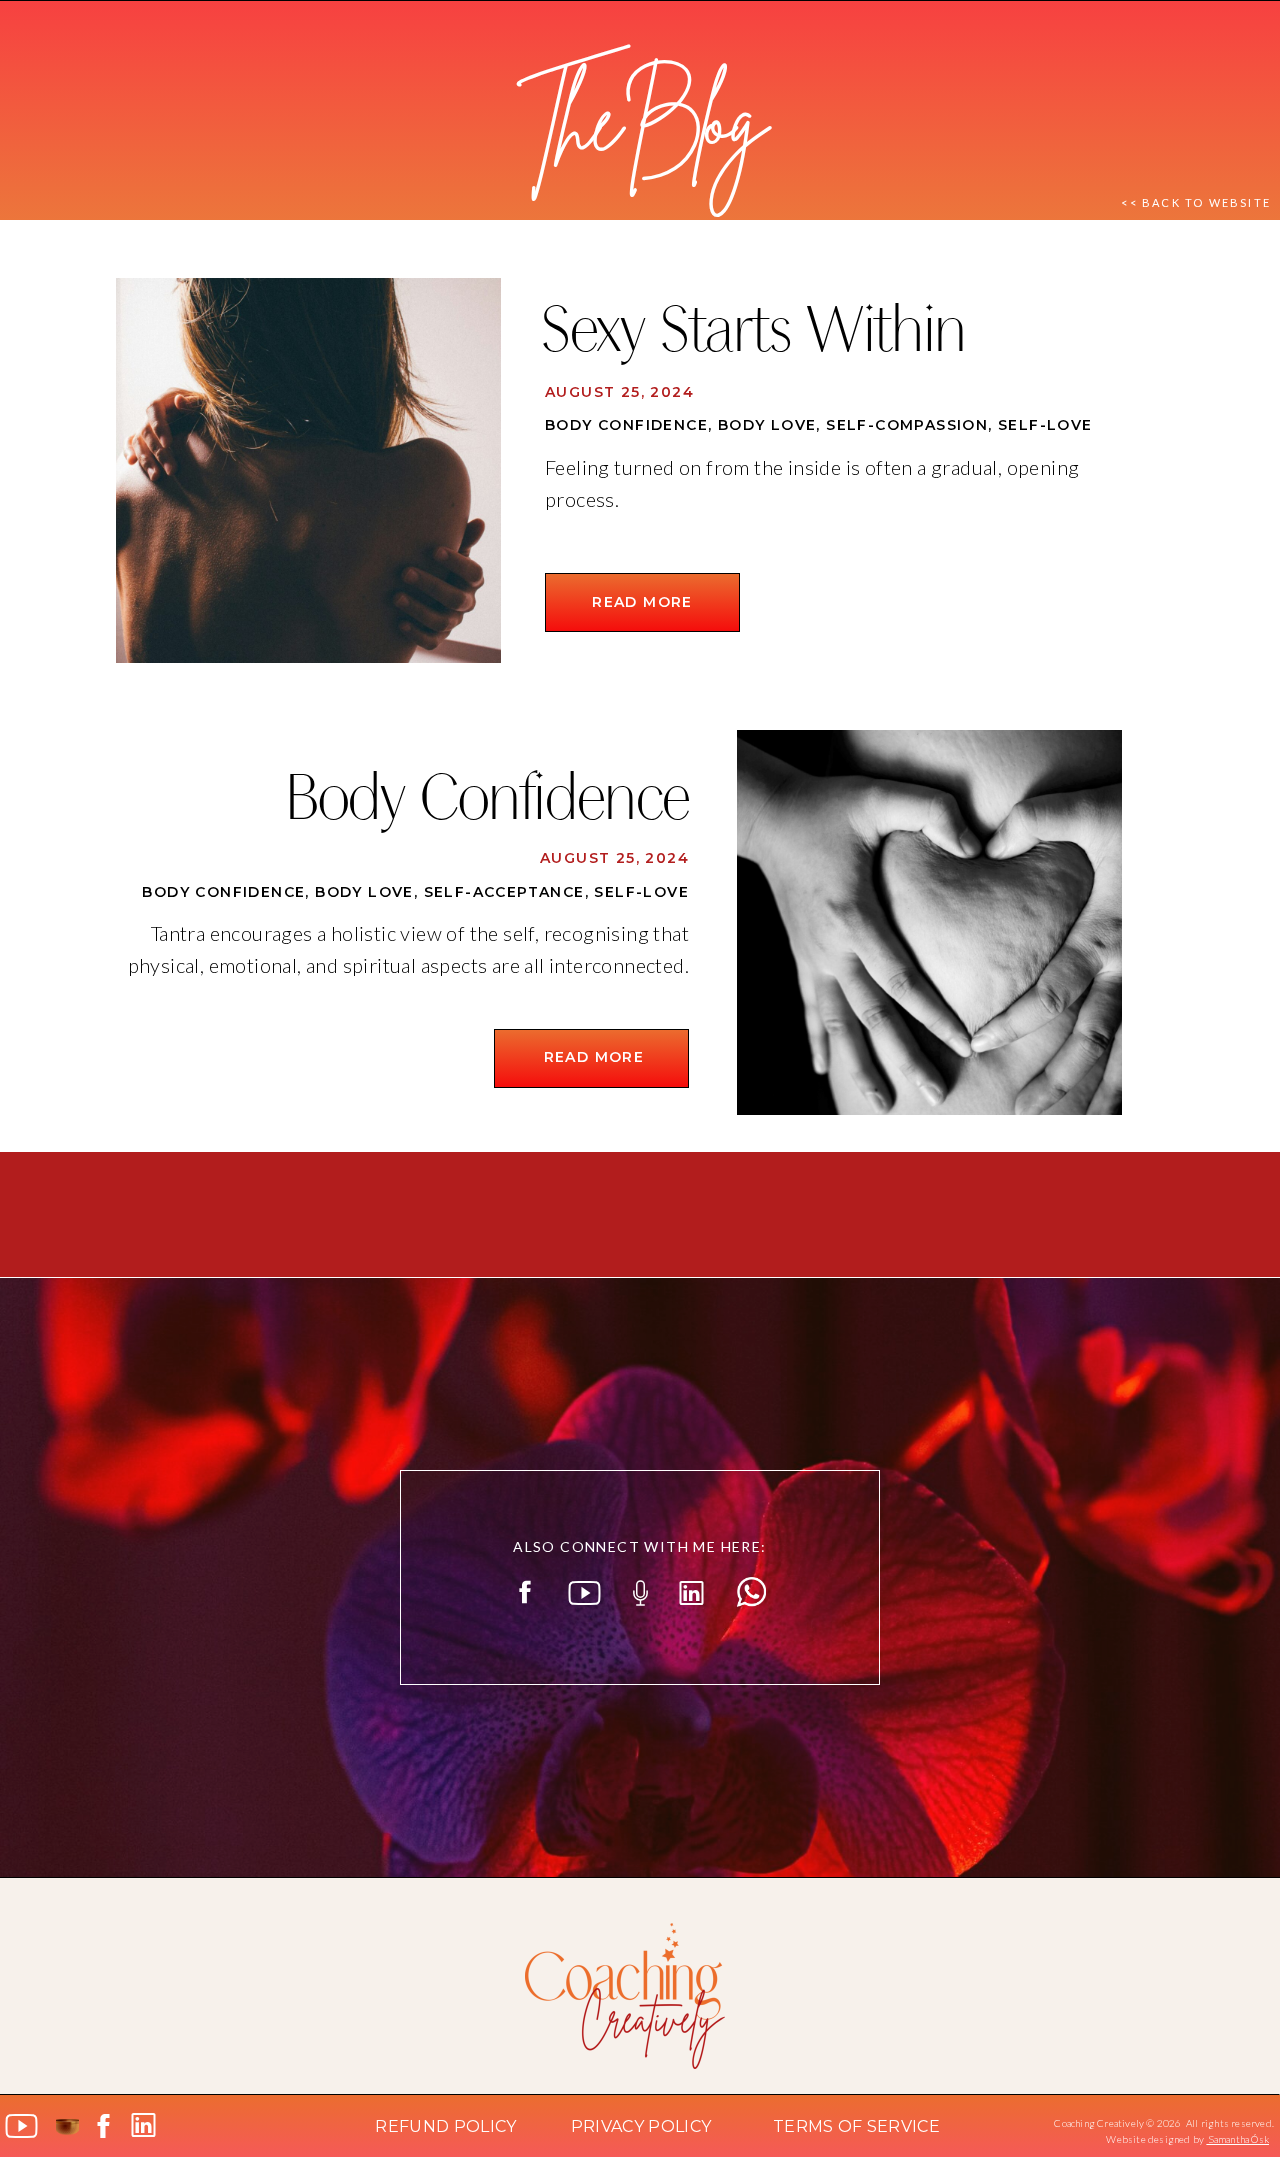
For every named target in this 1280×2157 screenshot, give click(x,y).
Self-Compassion (907, 425)
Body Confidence (626, 425)
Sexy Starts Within (752, 336)
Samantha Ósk (1237, 2139)
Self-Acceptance (504, 892)
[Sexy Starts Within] (308, 470)
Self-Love (1045, 425)
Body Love (767, 425)
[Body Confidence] (929, 922)
